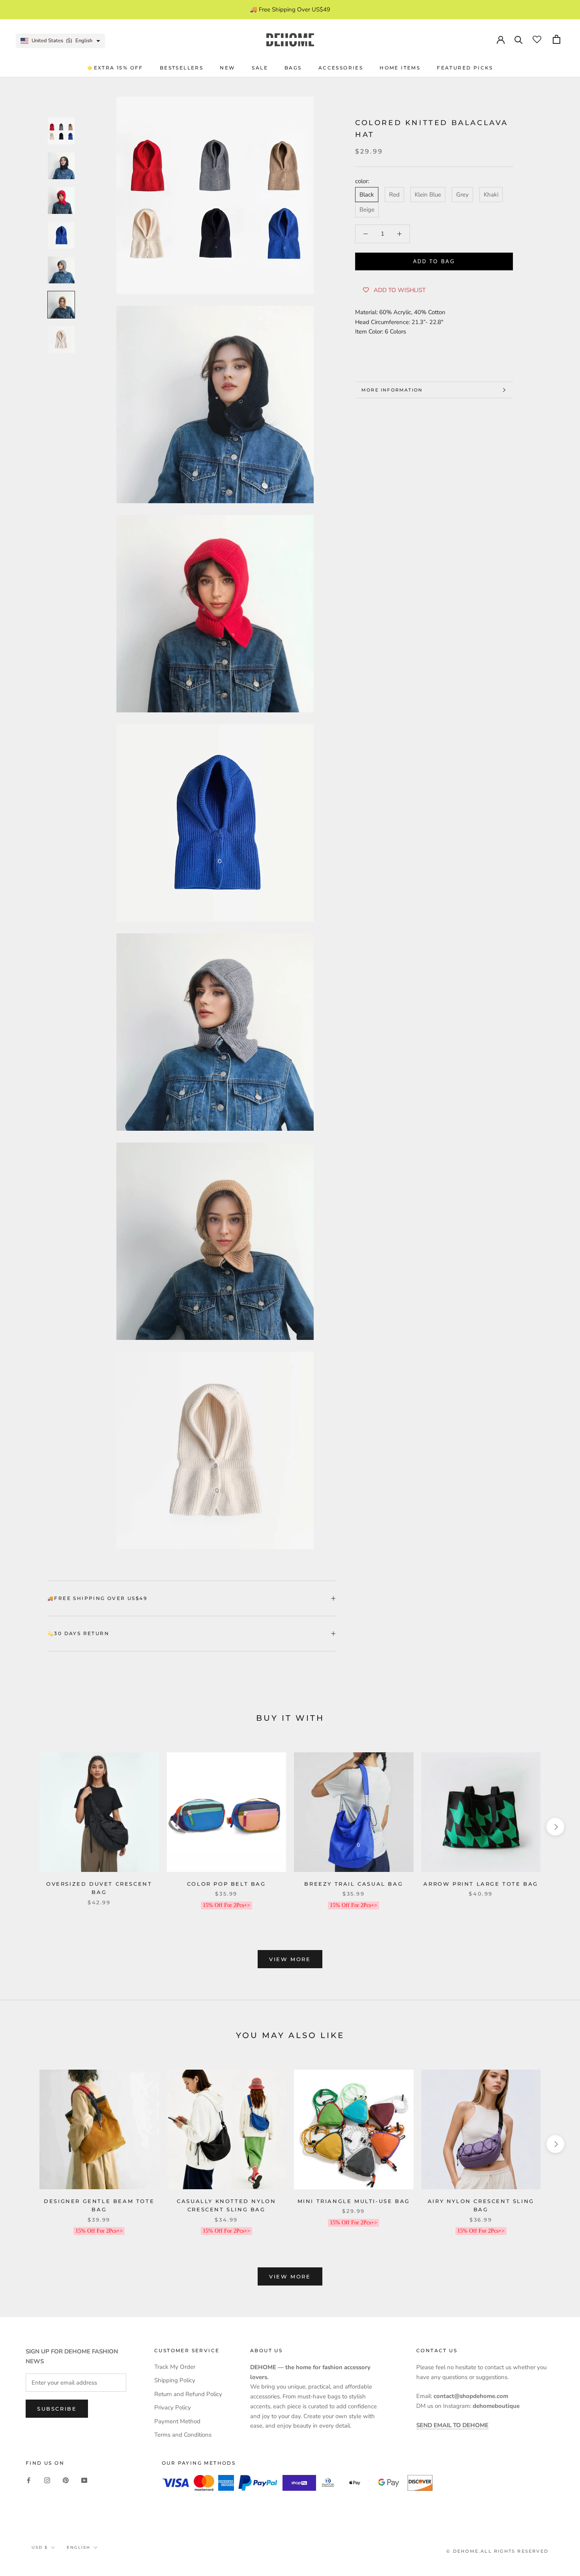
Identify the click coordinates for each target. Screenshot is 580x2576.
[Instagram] (47, 2480)
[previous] (25, 1827)
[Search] (519, 39)
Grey (462, 195)
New (227, 68)
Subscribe (57, 2409)
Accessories (341, 68)
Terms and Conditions (183, 2435)
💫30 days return (78, 1633)
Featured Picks (465, 68)
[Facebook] (29, 2480)
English (79, 2547)
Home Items (400, 68)
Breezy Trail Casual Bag (354, 1884)
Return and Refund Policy (188, 2394)
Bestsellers (181, 68)
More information (392, 390)
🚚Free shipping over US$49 (97, 1598)
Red (394, 195)
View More (290, 1959)
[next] (555, 1827)
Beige (367, 210)
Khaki (491, 195)
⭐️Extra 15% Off (115, 68)
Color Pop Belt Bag (226, 1884)
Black (367, 195)
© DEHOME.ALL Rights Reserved (497, 2551)
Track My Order (175, 2367)
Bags (293, 68)
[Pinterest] (66, 2480)
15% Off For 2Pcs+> (226, 1905)
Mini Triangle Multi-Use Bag (354, 2201)
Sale (260, 68)
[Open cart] (557, 39)
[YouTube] (84, 2480)
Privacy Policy (173, 2407)
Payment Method (177, 2421)
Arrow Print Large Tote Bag (481, 1884)
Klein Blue (428, 195)
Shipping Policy (175, 2380)
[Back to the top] (564, 1925)
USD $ (40, 2547)
